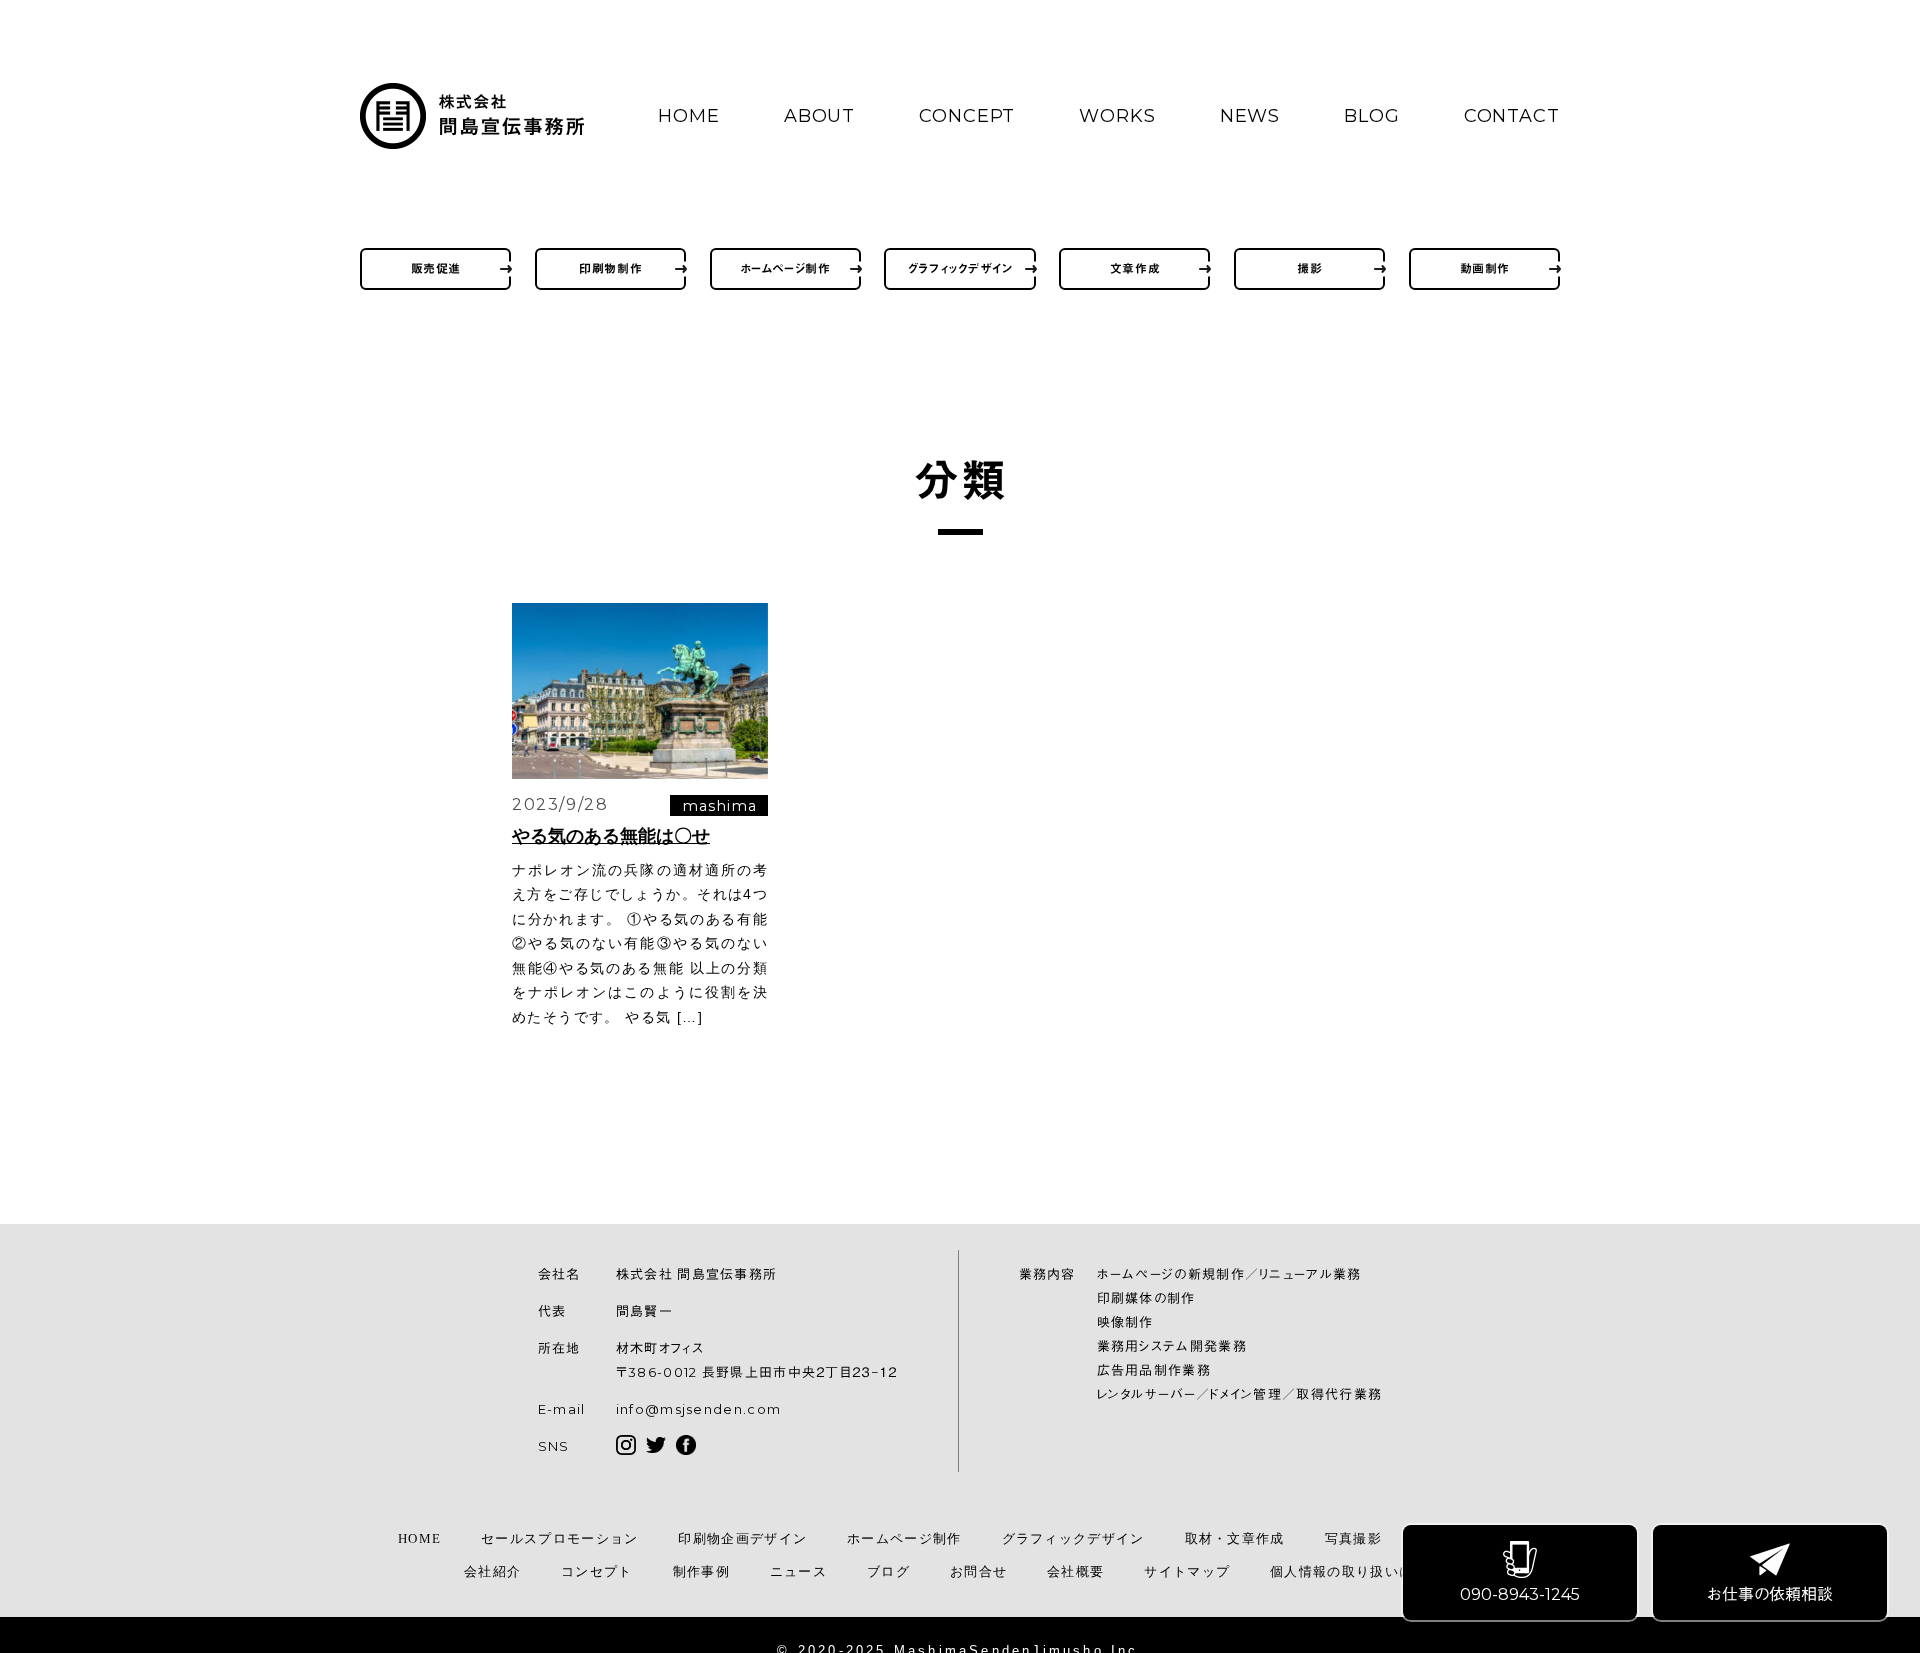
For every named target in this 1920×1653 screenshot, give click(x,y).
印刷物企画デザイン (742, 1538)
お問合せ (978, 1571)
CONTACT (1512, 116)
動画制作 (1485, 268)
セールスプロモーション (559, 1538)
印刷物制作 (610, 268)
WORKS (1117, 116)
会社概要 (1075, 1571)
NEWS (1250, 116)
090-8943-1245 (1520, 1594)
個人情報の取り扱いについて (1363, 1571)
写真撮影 (1353, 1538)
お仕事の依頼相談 (1770, 1594)
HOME (689, 116)
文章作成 (1135, 268)
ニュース (798, 1571)
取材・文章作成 (1235, 1538)
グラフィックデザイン (960, 268)
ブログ (888, 1571)
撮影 (1309, 268)
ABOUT (820, 116)
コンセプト (597, 1571)
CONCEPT (967, 116)
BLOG (1372, 116)
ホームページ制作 (786, 268)
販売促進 (436, 268)
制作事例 (701, 1571)
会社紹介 (492, 1571)
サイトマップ (1187, 1571)
